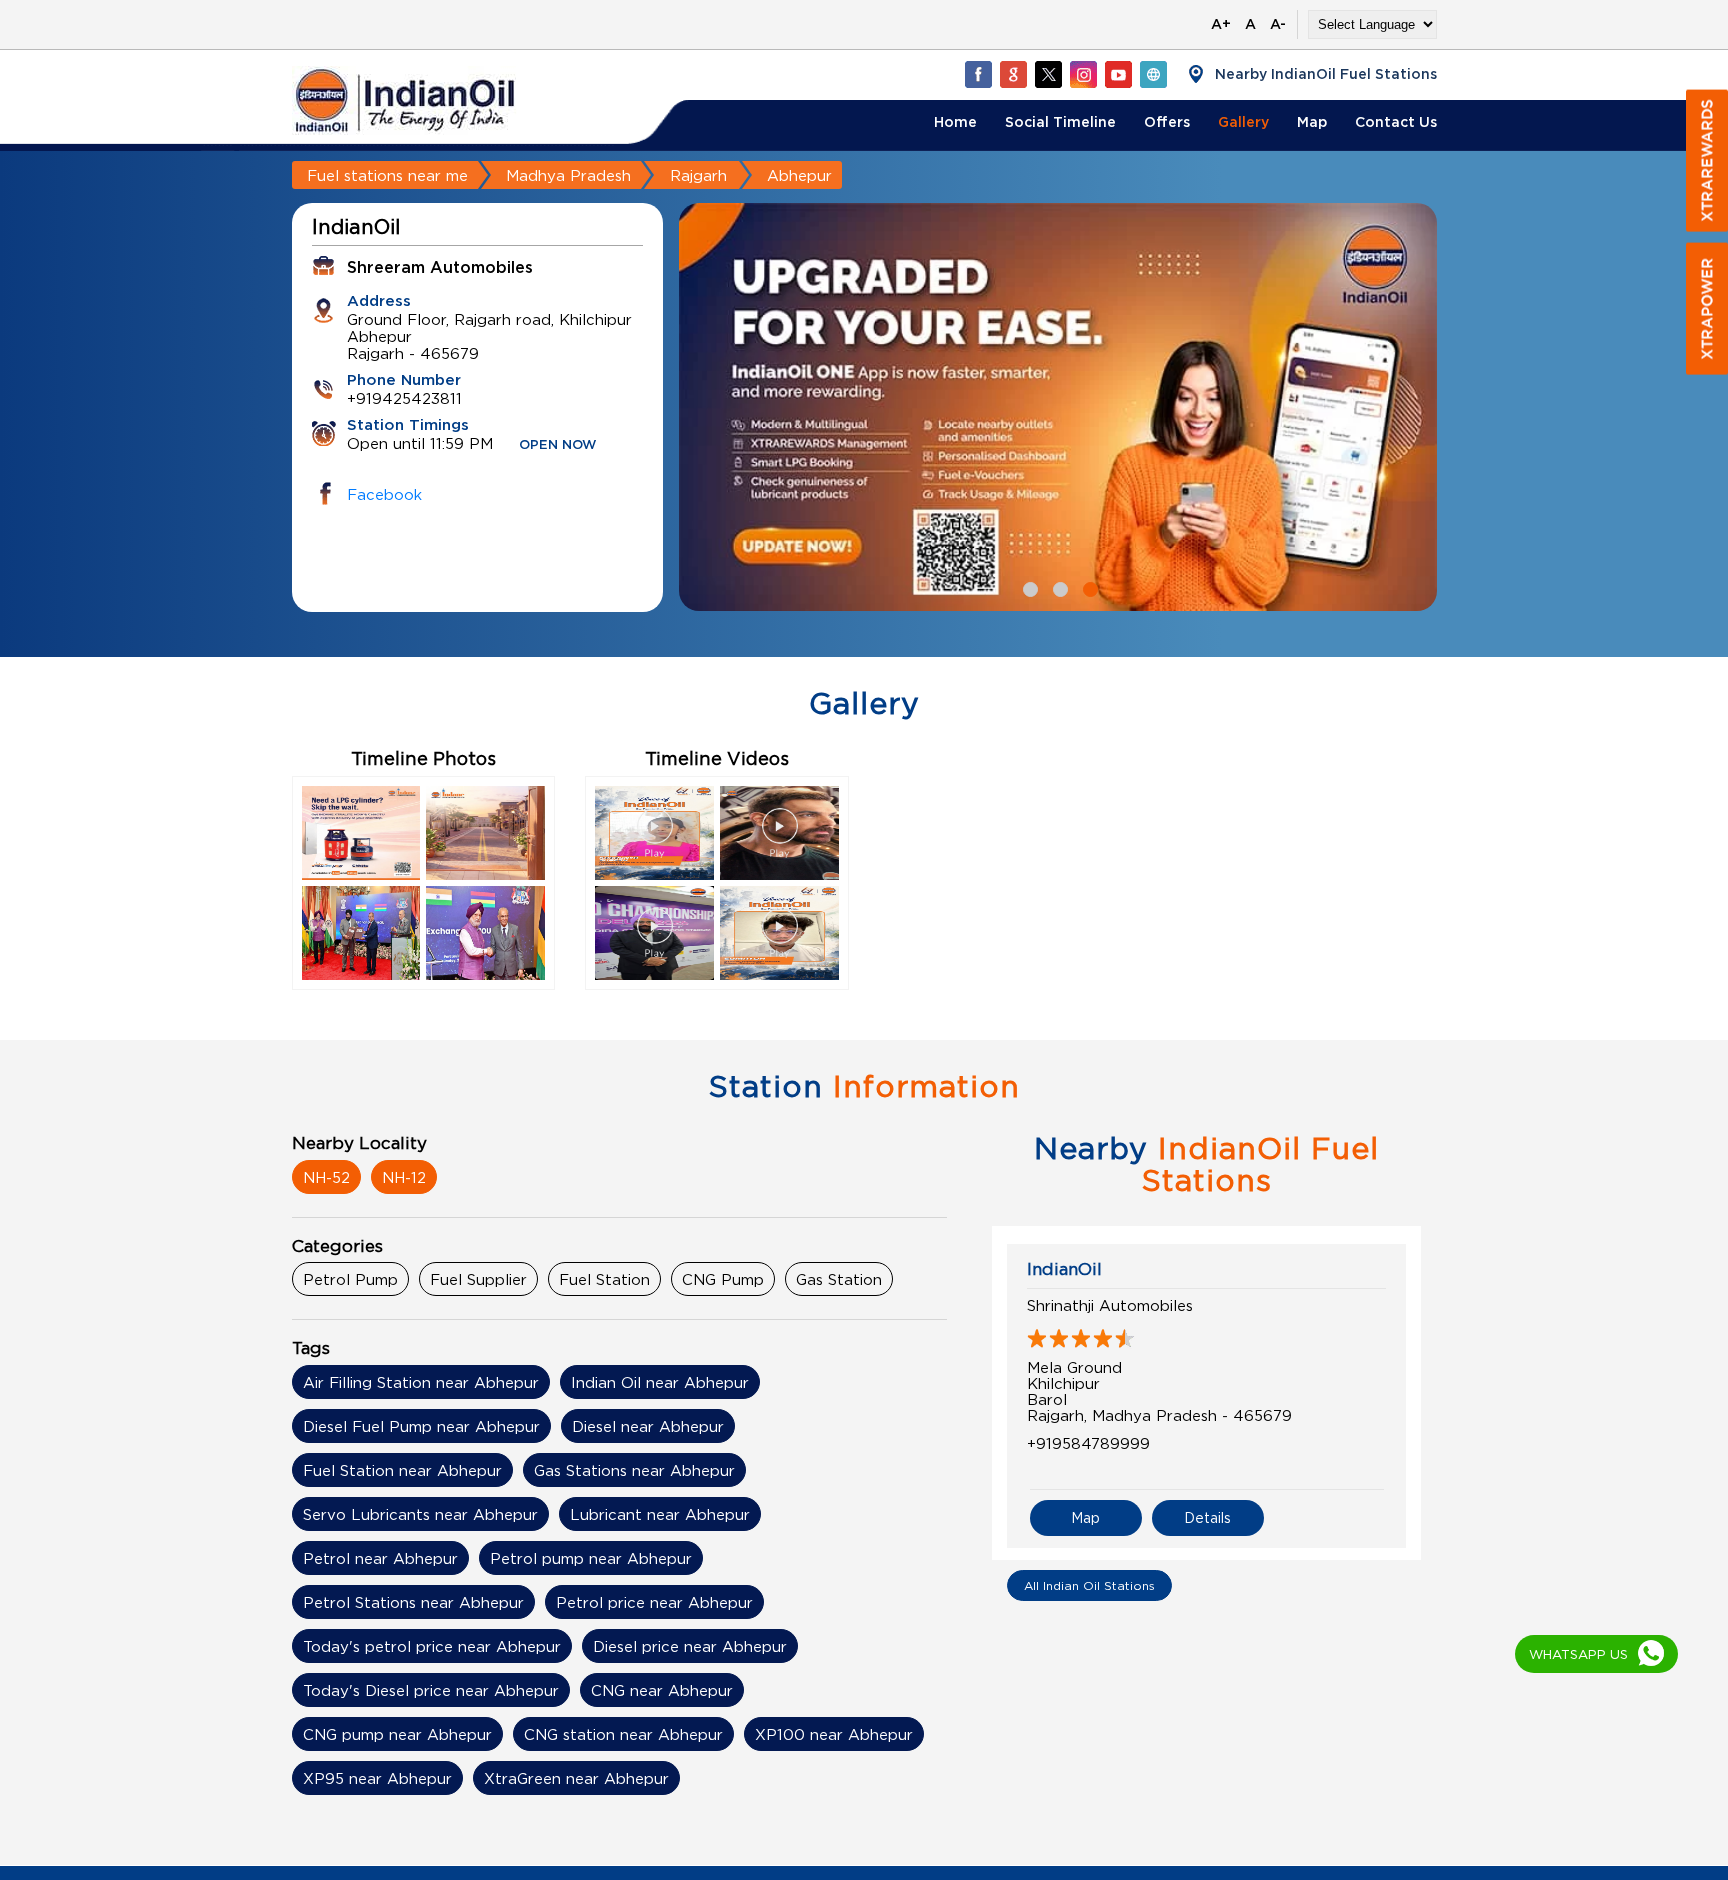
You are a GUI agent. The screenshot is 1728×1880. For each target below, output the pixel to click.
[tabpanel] (1058, 407)
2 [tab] (1058, 587)
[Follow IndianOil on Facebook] (978, 74)
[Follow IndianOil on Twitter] (1048, 74)
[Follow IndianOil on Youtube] (1118, 74)
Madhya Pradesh (568, 175)
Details (1207, 1517)
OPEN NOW (558, 445)
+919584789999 (1088, 1443)
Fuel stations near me (387, 175)
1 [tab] (1028, 587)
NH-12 (404, 1177)
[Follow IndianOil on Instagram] (1083, 74)
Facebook (384, 494)
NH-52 (326, 1177)
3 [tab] (1088, 587)
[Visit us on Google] (1013, 74)
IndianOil (1064, 1269)
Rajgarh (698, 175)
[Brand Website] (1153, 74)
